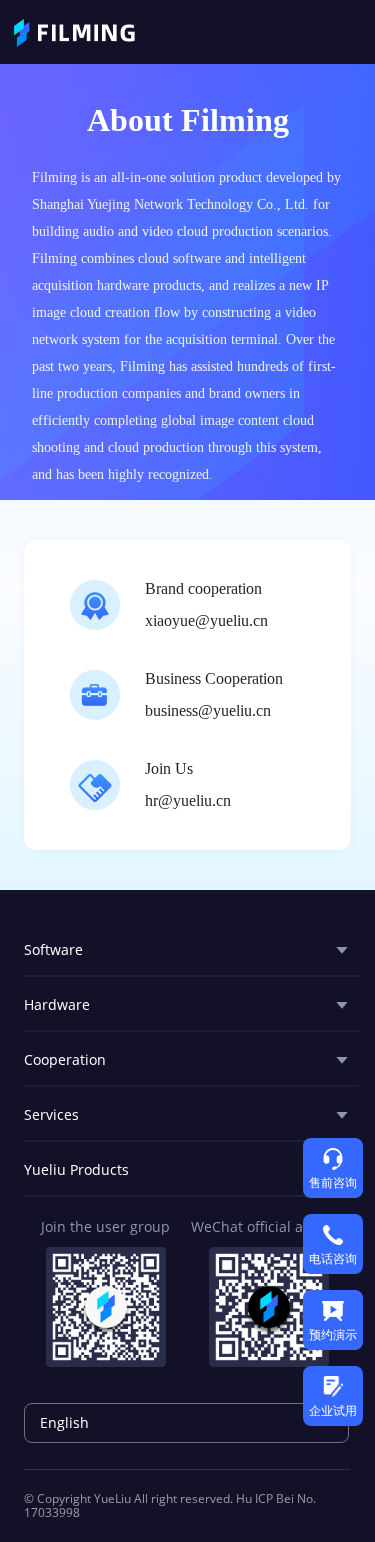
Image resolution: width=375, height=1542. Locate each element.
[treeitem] (187, 949)
